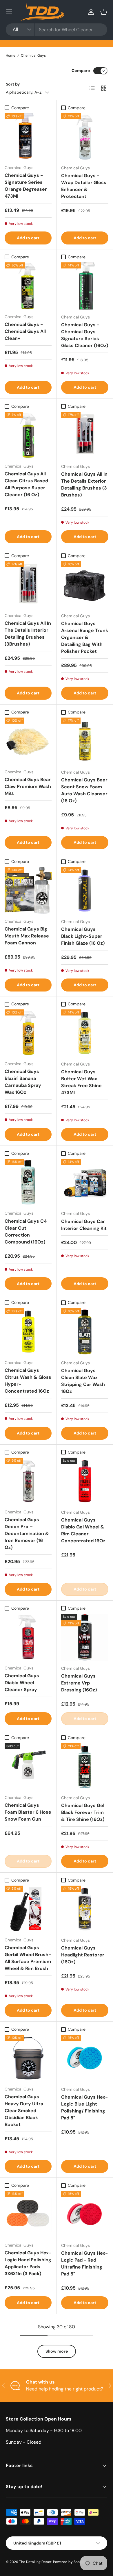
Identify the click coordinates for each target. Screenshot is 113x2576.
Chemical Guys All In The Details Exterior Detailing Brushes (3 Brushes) (84, 484)
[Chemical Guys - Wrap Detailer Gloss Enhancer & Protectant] (85, 137)
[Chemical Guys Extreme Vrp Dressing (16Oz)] (85, 1637)
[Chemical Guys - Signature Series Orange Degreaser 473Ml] (28, 137)
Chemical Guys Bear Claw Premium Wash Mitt (28, 786)
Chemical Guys (33, 55)
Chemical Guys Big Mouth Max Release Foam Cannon (27, 936)
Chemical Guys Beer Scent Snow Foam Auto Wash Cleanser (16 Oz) (84, 790)
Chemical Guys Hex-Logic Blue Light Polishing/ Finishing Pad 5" (84, 2107)
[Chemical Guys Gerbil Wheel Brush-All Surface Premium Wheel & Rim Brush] (28, 1909)
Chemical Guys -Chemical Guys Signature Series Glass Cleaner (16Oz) (85, 335)
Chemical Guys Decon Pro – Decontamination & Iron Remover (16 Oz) (27, 1533)
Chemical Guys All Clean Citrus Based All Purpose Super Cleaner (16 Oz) (26, 484)
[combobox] (57, 30)
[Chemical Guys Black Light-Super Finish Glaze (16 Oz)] (85, 891)
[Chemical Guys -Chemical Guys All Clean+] (28, 286)
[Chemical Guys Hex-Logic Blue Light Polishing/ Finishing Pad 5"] (85, 2058)
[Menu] (9, 12)
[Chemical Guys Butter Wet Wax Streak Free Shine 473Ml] (85, 1033)
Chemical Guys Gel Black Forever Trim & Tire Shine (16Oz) (83, 1812)
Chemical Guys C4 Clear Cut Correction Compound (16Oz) (26, 1232)
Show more (57, 2351)
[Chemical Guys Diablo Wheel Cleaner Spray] (28, 1637)
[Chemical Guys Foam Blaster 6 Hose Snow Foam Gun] (28, 1767)
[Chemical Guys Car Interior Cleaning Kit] (85, 1182)
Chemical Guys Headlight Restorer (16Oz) (83, 1955)
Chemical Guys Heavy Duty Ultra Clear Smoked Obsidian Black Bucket (24, 2111)
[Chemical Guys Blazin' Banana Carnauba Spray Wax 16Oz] (28, 1033)
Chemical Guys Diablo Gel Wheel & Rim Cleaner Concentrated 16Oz (83, 1530)
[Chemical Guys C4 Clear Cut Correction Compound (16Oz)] (28, 1182)
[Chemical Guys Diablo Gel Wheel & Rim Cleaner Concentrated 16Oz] (85, 1481)
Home (11, 55)
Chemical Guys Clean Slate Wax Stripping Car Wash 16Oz (83, 1381)
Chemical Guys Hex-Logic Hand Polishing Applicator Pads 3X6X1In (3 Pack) (28, 2263)
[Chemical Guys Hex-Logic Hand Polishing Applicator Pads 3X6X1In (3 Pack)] (28, 2214)
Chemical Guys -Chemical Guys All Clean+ (25, 331)
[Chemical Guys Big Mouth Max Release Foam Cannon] (28, 890)
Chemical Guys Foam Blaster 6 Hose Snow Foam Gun (28, 1812)
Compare (81, 71)
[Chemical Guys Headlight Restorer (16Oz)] (85, 1909)
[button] (104, 12)
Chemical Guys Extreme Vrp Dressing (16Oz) (79, 1683)
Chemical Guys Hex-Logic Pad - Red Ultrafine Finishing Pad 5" (84, 2263)
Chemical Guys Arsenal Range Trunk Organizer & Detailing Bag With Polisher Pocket (85, 637)
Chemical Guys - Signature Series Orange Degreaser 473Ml (26, 186)
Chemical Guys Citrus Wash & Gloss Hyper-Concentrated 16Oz (28, 1381)
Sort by (13, 84)
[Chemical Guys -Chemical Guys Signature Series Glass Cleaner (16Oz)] (85, 286)
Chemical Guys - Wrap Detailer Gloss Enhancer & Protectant (84, 186)
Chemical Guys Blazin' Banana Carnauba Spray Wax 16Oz (23, 1082)
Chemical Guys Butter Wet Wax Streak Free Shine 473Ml (81, 1082)
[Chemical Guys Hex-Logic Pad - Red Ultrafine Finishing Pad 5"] (85, 2214)
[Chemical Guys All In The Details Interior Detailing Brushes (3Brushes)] (28, 585)
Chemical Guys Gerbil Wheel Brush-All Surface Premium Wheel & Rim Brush (28, 1958)
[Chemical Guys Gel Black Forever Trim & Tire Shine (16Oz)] (85, 1767)
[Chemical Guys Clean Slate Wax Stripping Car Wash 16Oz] (85, 1332)
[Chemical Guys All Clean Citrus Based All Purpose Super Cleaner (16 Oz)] (28, 435)
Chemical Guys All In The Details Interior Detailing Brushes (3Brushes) (28, 634)
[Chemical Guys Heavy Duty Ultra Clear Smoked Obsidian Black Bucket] (28, 2058)
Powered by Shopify (70, 2562)
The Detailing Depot (35, 2562)
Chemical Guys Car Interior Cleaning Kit (84, 1225)
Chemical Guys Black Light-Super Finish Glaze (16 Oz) (83, 936)
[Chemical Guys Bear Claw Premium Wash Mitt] (28, 741)
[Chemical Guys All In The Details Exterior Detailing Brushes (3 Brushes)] (85, 435)
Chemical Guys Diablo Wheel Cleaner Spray (22, 1683)
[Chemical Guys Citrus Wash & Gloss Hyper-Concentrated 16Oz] (28, 1332)
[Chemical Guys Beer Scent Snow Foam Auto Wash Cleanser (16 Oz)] (85, 741)
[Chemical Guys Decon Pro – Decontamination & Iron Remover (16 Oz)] (28, 1481)
